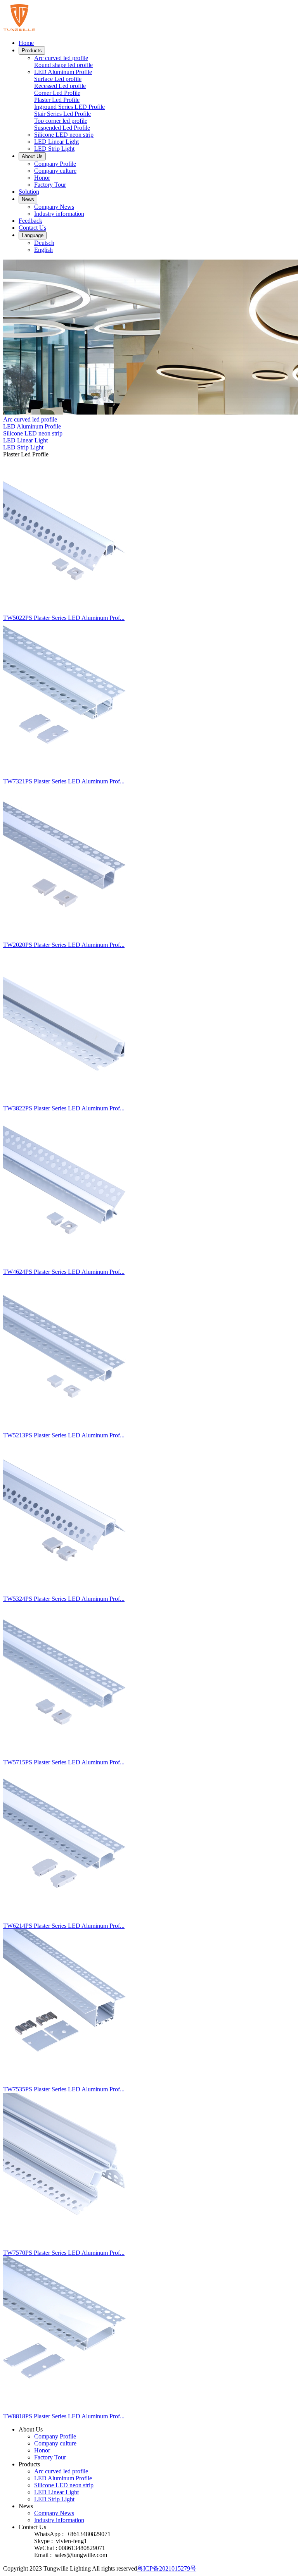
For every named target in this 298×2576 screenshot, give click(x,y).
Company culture (55, 171)
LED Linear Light (56, 142)
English (43, 250)
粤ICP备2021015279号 (167, 2568)
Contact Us (32, 228)
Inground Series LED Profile (69, 107)
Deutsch (44, 243)
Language (33, 235)
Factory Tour (50, 185)
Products (32, 51)
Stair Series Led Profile (62, 114)
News (28, 199)
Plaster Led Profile (57, 100)
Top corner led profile (61, 121)
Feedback (30, 221)
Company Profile (55, 164)
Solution (29, 192)
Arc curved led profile (61, 58)
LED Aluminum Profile (63, 72)
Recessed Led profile (60, 86)
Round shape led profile (63, 65)
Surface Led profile (58, 79)
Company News (54, 207)
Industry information (59, 214)
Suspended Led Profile (62, 128)
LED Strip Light (54, 149)
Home (26, 43)
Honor (42, 178)
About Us (32, 156)
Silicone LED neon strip (64, 135)
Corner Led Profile (57, 93)
